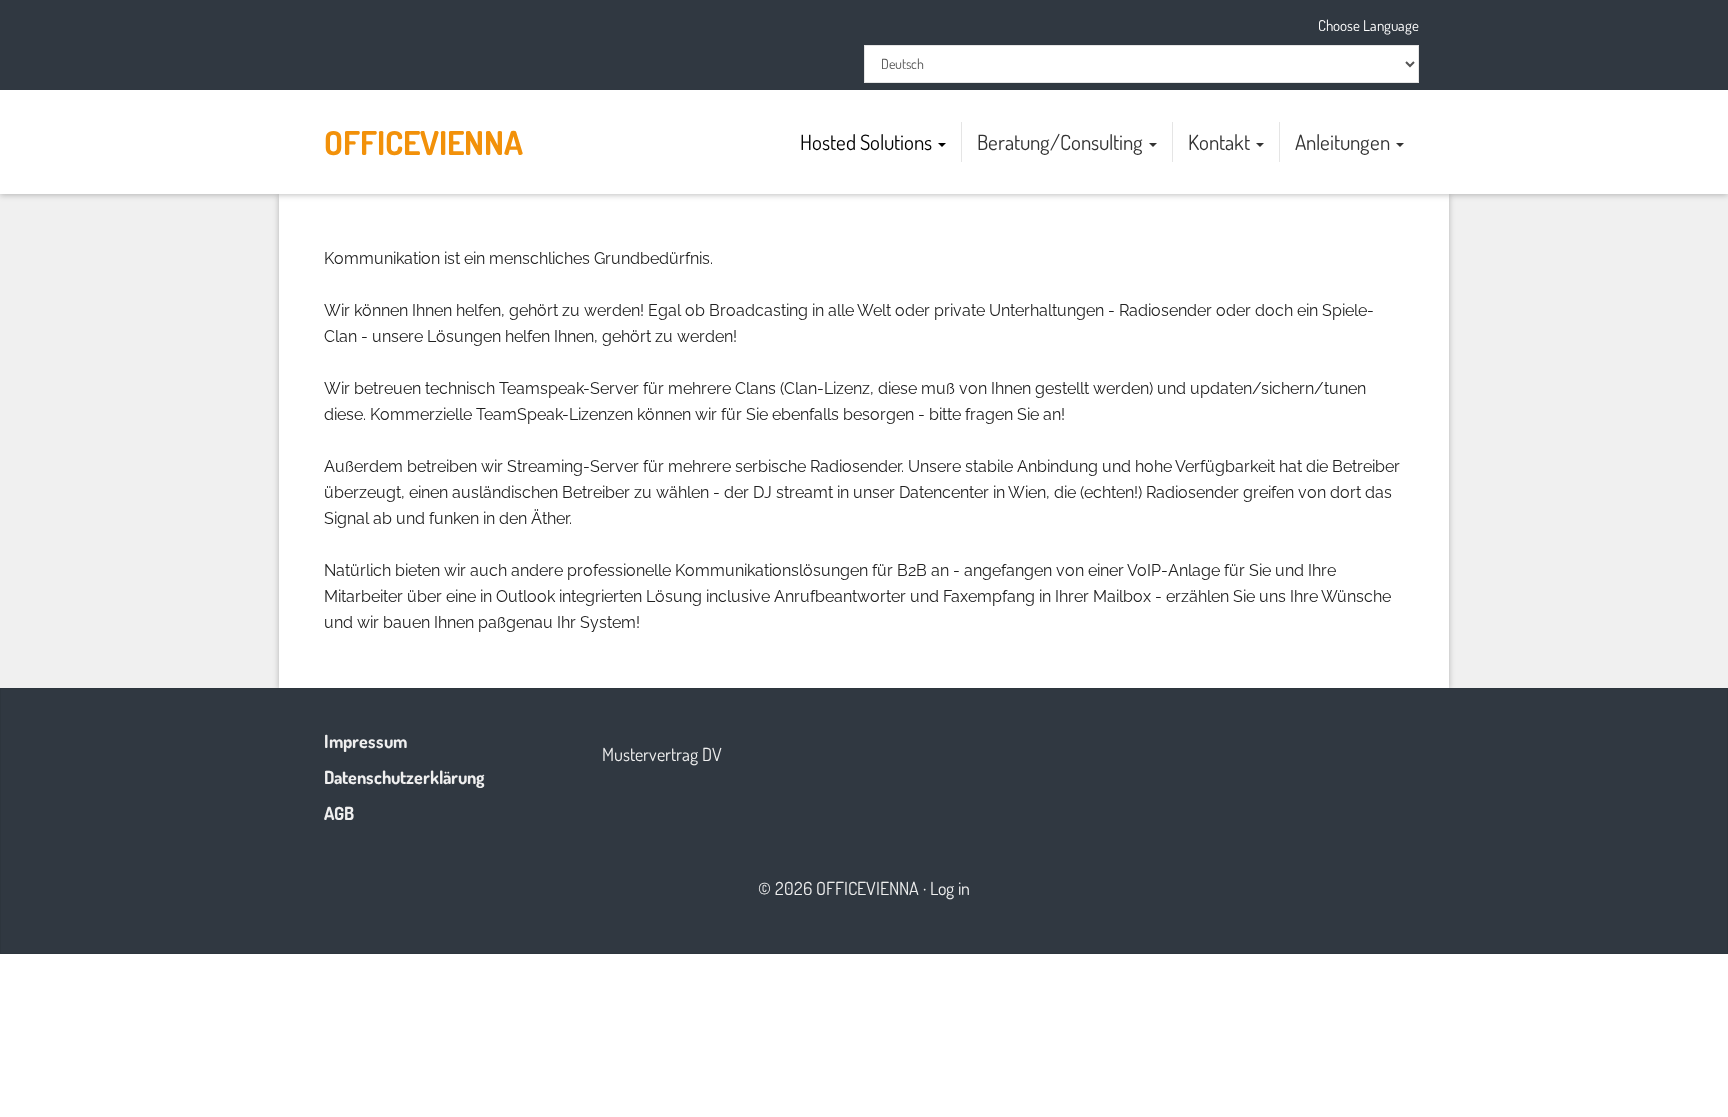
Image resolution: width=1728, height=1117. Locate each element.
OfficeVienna (423, 142)
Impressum (365, 741)
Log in (950, 888)
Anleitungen (1344, 141)
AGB (339, 813)
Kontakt (1221, 141)
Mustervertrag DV (662, 754)
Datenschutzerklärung (404, 777)
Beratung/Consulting (1062, 141)
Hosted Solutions (868, 141)
